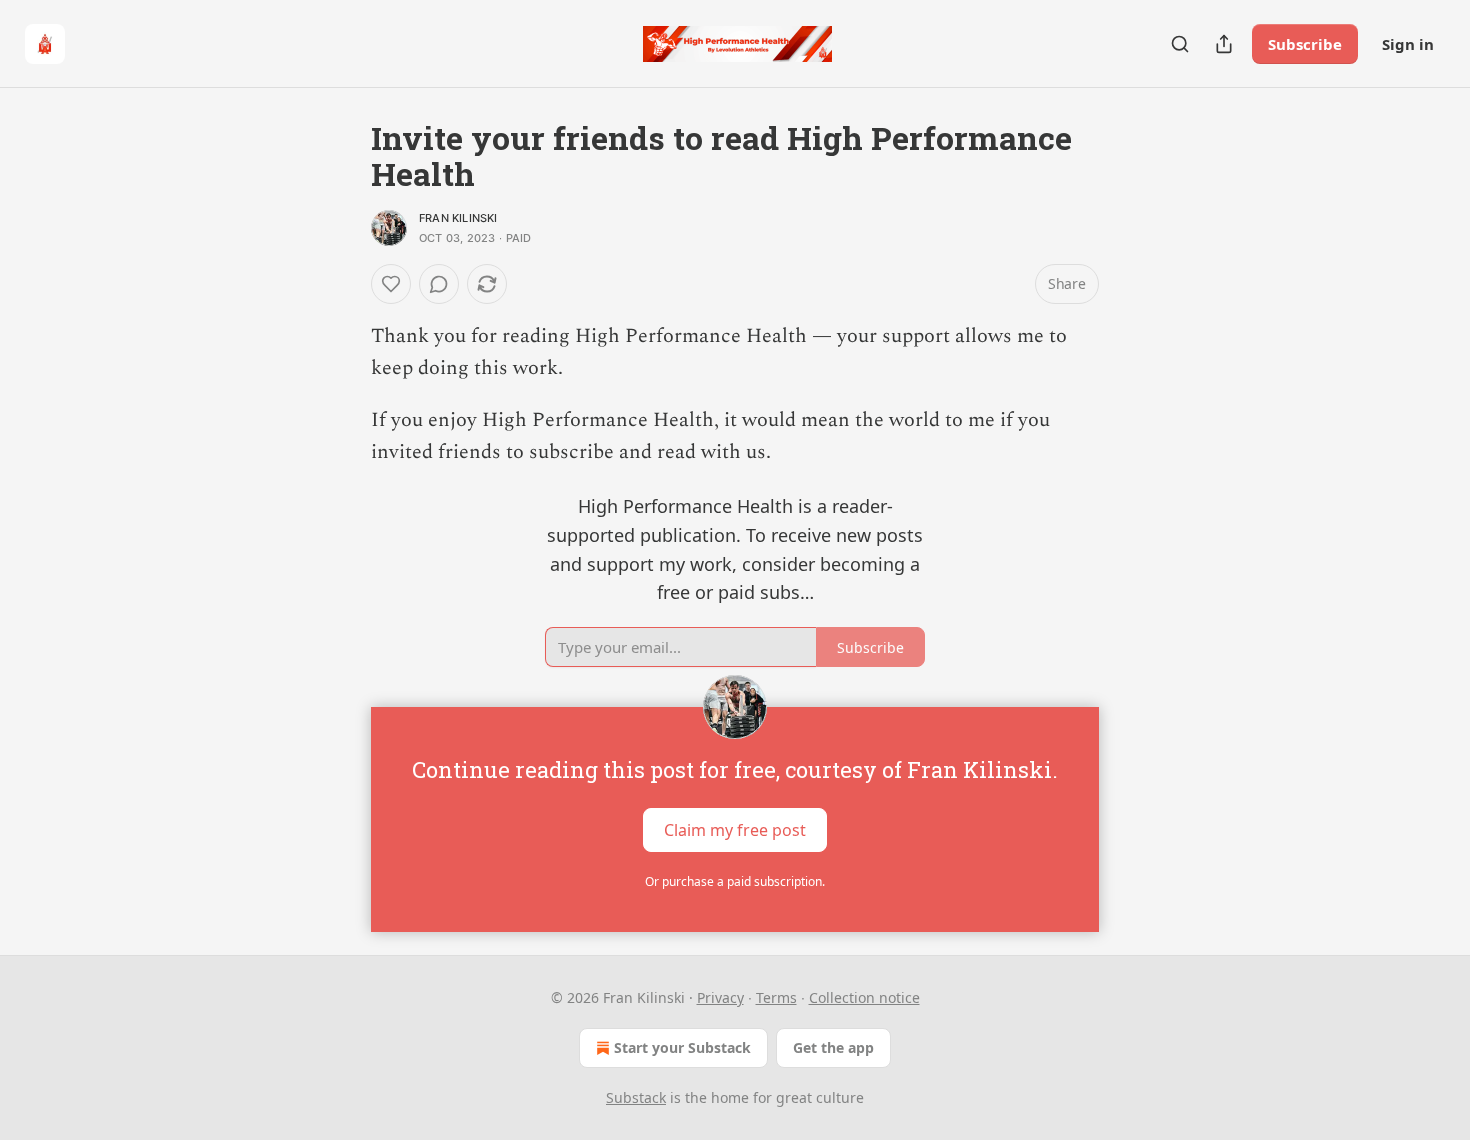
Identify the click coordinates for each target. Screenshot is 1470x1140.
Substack (636, 1097)
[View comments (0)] (439, 284)
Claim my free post (735, 830)
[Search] (1180, 44)
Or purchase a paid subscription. (735, 881)
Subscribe (1305, 44)
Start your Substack (682, 1047)
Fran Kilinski (458, 218)
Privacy (720, 997)
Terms (776, 997)
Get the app (833, 1047)
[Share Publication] (1224, 44)
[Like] (391, 284)
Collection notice (864, 997)
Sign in (1408, 44)
